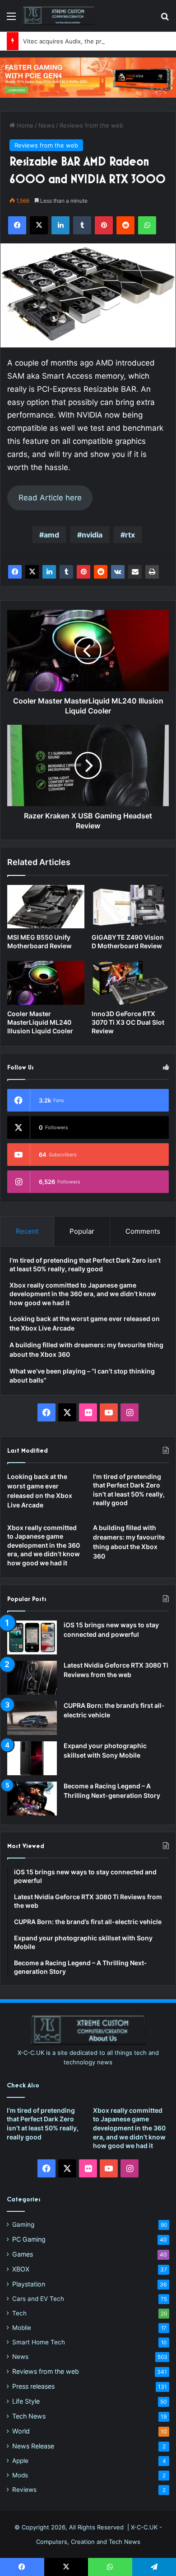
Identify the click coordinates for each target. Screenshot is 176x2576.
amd (51, 535)
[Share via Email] (135, 572)
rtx (130, 535)
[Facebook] (15, 572)
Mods (20, 2475)
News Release (33, 2446)
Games (23, 2254)
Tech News (29, 2416)
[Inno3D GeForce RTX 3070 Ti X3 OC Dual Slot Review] (130, 983)
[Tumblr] (66, 572)
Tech (19, 2313)
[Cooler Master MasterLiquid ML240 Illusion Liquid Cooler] (46, 983)
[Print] (152, 572)
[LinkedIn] (49, 572)
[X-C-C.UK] (59, 16)
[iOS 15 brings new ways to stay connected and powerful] (32, 1637)
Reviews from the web (91, 125)
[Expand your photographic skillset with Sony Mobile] (32, 1758)
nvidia (92, 535)
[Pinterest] (83, 572)
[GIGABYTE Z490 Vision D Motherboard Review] (130, 907)
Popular (82, 1231)
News (46, 125)
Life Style (26, 2401)
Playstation (29, 2284)
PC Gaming (29, 2239)
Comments (143, 1231)
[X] (32, 572)
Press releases (33, 2386)
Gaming (23, 2224)
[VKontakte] (118, 572)
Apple (20, 2461)
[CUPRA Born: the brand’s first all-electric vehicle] (32, 1718)
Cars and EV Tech (38, 2299)
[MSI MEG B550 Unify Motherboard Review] (46, 907)
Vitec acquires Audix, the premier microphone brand (97, 41)
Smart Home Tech (39, 2342)
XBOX (21, 2269)
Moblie (22, 2328)
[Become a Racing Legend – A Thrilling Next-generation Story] (32, 1799)
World (21, 2431)
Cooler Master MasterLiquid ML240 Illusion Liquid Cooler (40, 1022)
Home (24, 125)
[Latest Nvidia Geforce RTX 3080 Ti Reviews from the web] (32, 1678)
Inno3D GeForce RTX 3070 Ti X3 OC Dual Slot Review (128, 1022)
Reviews (24, 2490)
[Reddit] (101, 572)
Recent (27, 1231)
